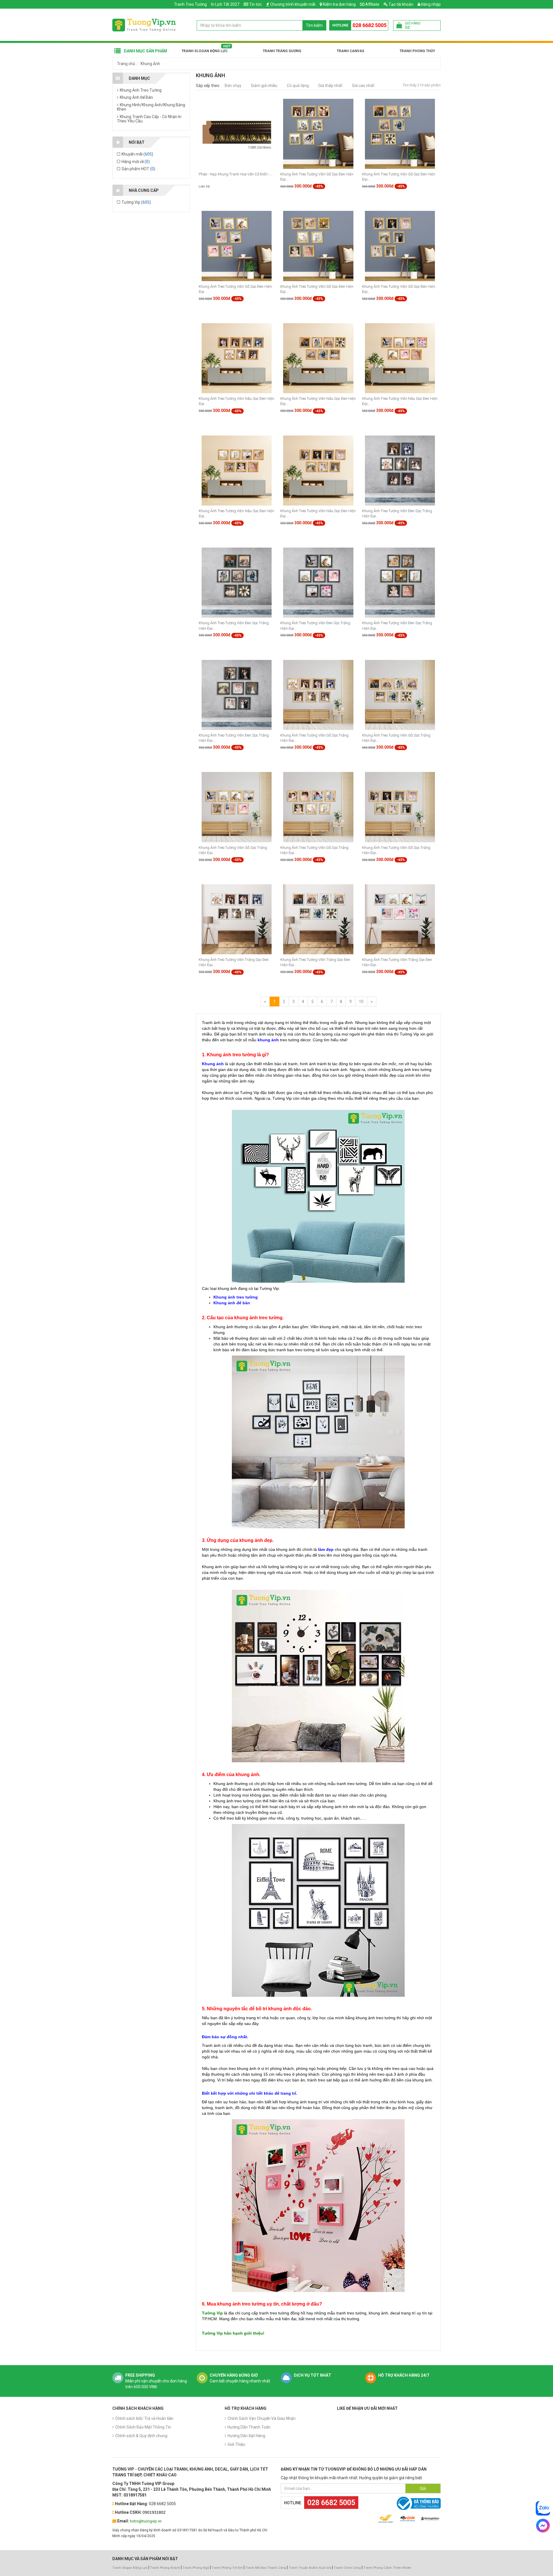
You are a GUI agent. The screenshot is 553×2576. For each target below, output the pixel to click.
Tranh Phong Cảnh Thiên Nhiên (387, 2568)
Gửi (423, 2488)
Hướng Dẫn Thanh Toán (249, 2427)
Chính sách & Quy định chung (141, 2436)
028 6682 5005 (370, 25)
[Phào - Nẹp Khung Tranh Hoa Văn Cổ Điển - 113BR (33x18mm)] (237, 133)
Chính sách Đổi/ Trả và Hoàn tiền (144, 2418)
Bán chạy (233, 86)
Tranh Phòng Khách (165, 2568)
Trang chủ (126, 64)
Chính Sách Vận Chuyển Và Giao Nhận (262, 2418)
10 (361, 1002)
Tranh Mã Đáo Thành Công (266, 2568)
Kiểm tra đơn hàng (339, 4)
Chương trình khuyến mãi (293, 4)
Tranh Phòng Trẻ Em (227, 2568)
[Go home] (144, 25)
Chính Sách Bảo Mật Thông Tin (143, 2427)
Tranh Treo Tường (190, 4)
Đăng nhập (430, 4)
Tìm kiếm (314, 25)
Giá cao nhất (363, 86)
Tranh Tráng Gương (282, 51)
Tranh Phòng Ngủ (196, 2568)
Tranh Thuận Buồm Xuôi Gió (310, 2568)
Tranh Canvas (351, 51)
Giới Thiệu (236, 2444)
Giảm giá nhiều (264, 86)
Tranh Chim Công (347, 2568)
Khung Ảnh (150, 64)
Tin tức (255, 4)
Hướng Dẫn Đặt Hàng (246, 2436)
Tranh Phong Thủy (417, 51)
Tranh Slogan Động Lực (204, 51)
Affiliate (372, 4)
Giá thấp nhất (330, 86)
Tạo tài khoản (400, 4)
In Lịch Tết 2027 (225, 4)
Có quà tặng (298, 86)
